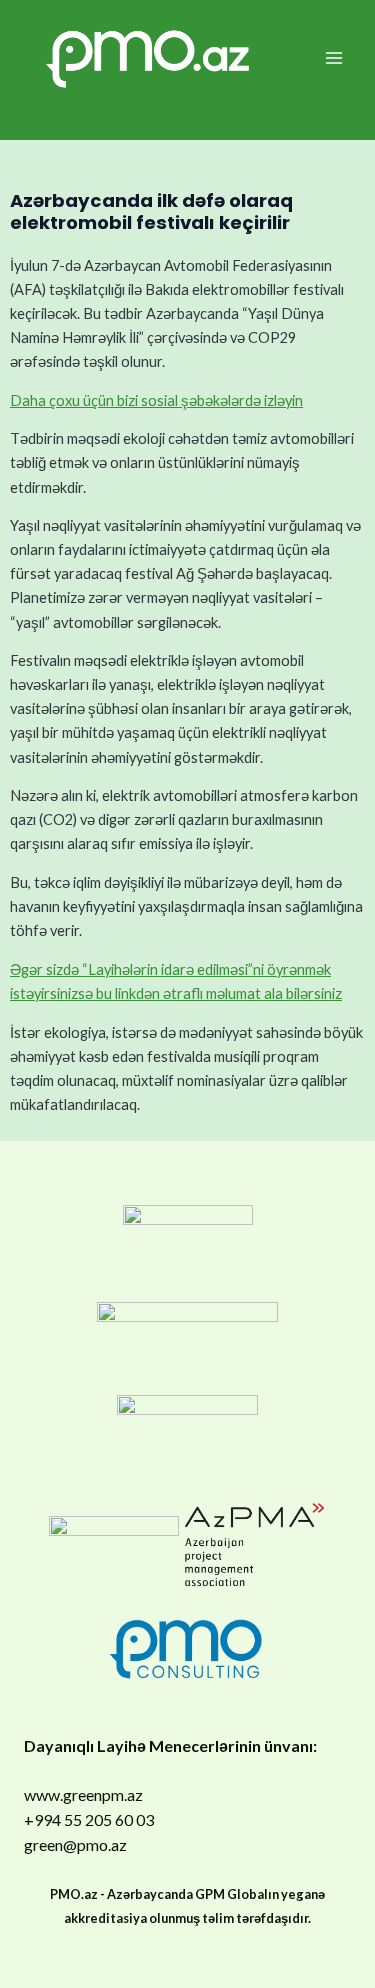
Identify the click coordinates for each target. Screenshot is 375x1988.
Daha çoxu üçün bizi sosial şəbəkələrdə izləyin (156, 400)
